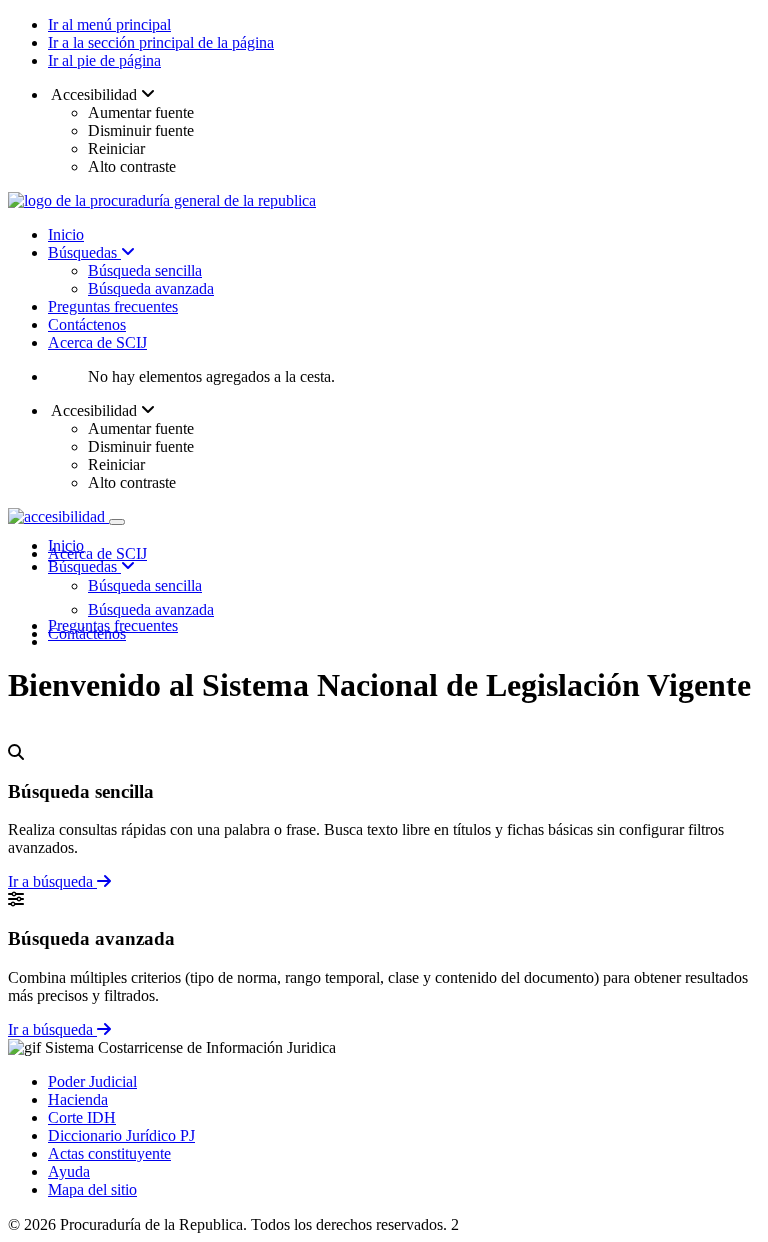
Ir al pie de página (104, 60)
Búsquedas (84, 252)
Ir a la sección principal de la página (161, 42)
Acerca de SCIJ (97, 342)
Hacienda (78, 1099)
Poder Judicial (92, 1081)
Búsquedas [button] (84, 566)
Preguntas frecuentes (113, 306)
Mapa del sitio (92, 1189)
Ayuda (69, 1171)
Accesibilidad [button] (94, 94)
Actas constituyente (109, 1153)
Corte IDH (82, 1117)
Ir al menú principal (109, 24)
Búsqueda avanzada (151, 288)
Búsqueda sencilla (145, 270)
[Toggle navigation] (117, 522)
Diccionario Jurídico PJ (121, 1135)
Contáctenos (87, 324)
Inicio (66, 234)
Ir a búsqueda (52, 881)
